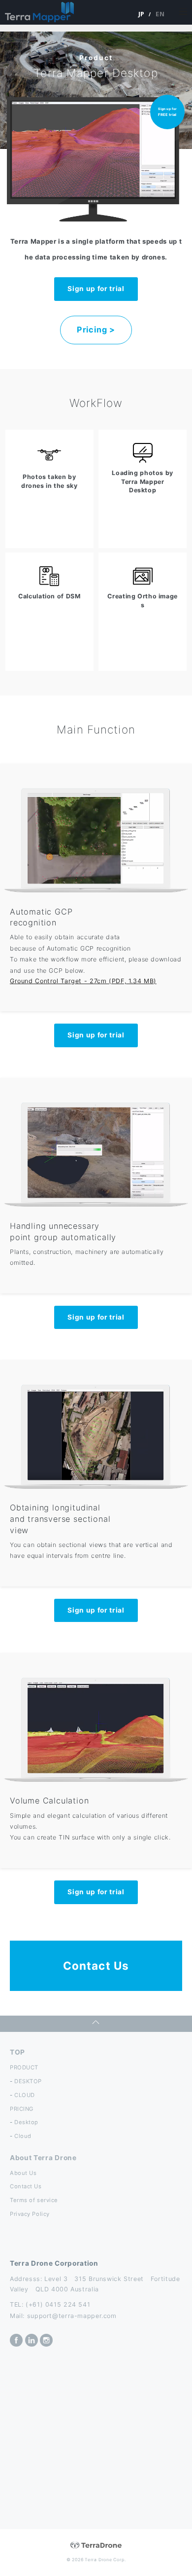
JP (142, 14)
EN (160, 14)
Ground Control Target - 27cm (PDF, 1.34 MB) (83, 981)
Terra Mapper (39, 12)
